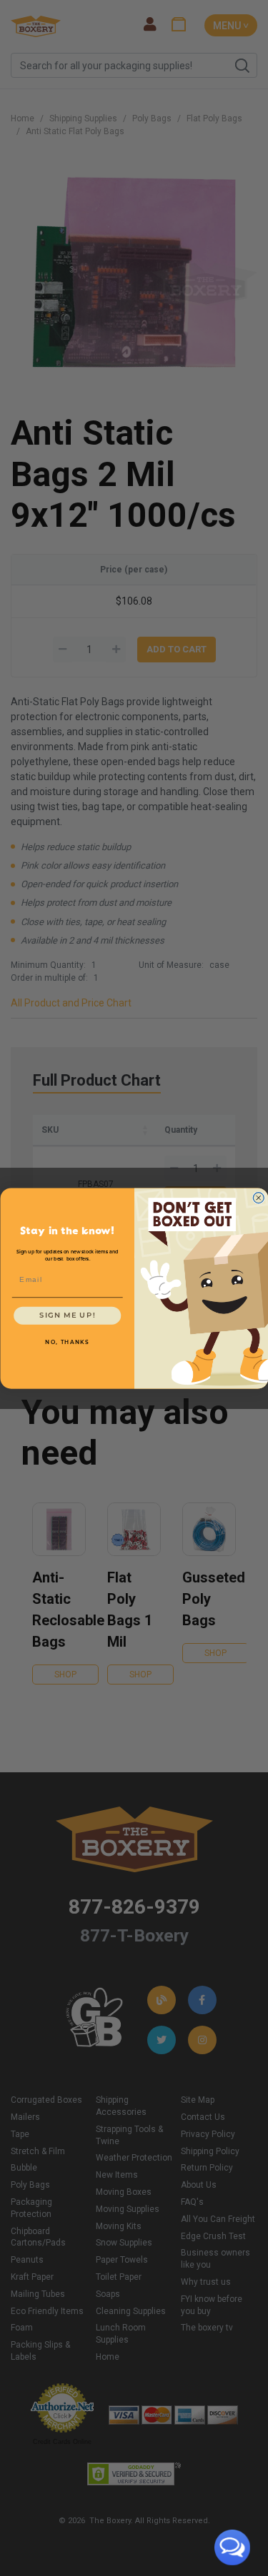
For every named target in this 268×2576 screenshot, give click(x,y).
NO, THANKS (67, 1342)
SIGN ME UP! (67, 1315)
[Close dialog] (258, 1197)
